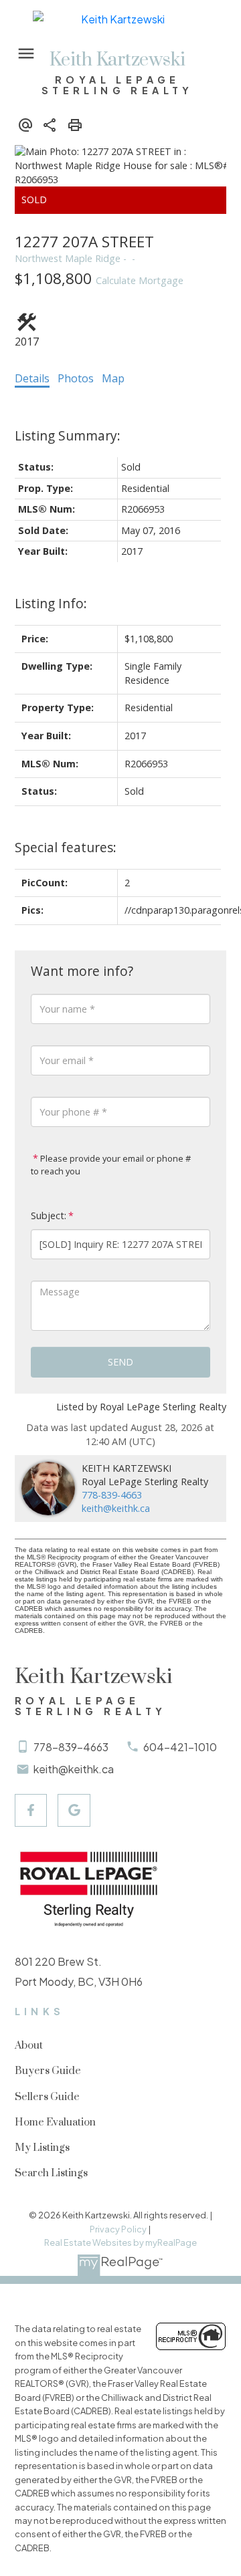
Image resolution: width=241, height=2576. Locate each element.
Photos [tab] (76, 378)
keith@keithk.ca (116, 1508)
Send (120, 1362)
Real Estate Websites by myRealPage (120, 2242)
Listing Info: (51, 603)
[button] (31, 1810)
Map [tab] (113, 378)
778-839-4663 (112, 1495)
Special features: (66, 847)
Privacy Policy (118, 2229)
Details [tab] (32, 378)
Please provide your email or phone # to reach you (111, 1165)
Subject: (49, 1215)
